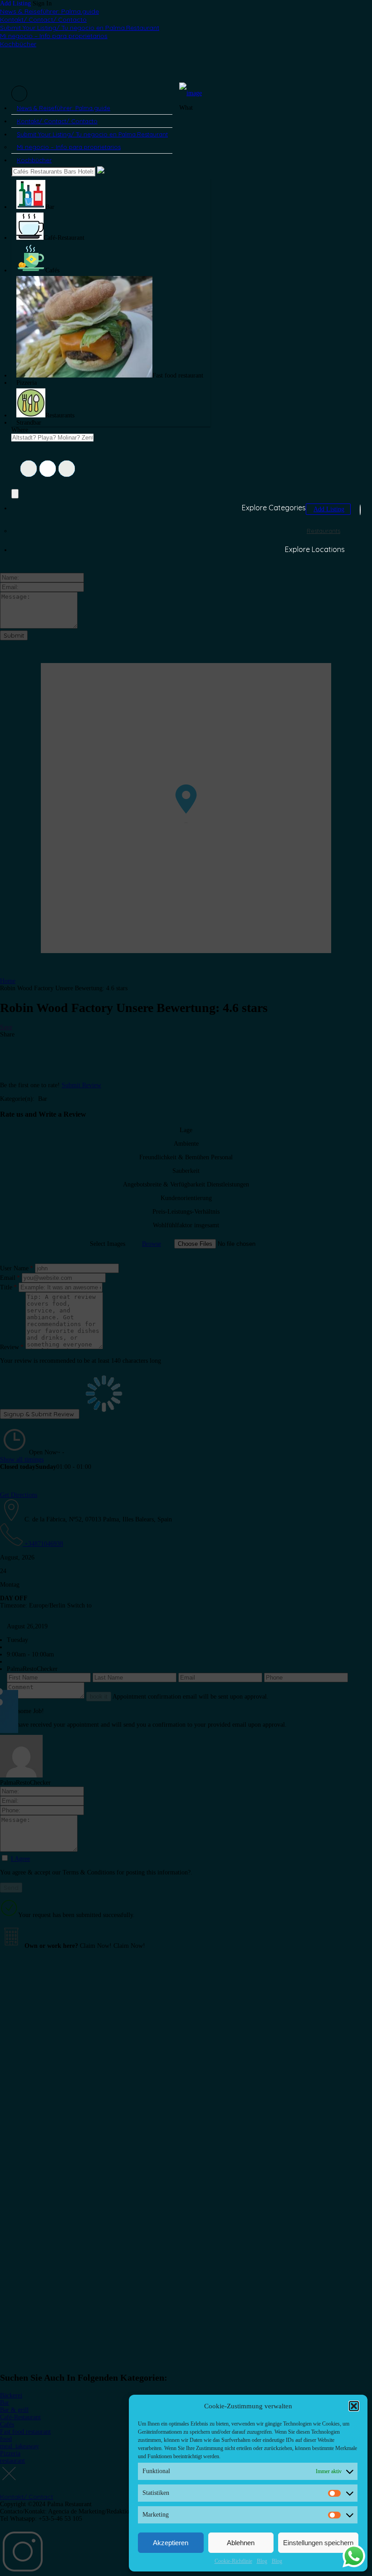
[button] (354, 2406)
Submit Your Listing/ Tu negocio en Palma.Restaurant (80, 28)
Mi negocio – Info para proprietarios (54, 36)
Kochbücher (18, 44)
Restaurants (323, 531)
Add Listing (15, 3)
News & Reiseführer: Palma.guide (49, 11)
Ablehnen (241, 2543)
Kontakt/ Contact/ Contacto (43, 19)
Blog (262, 2561)
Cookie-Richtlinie (233, 2561)
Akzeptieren (171, 2543)
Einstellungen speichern (318, 2543)
